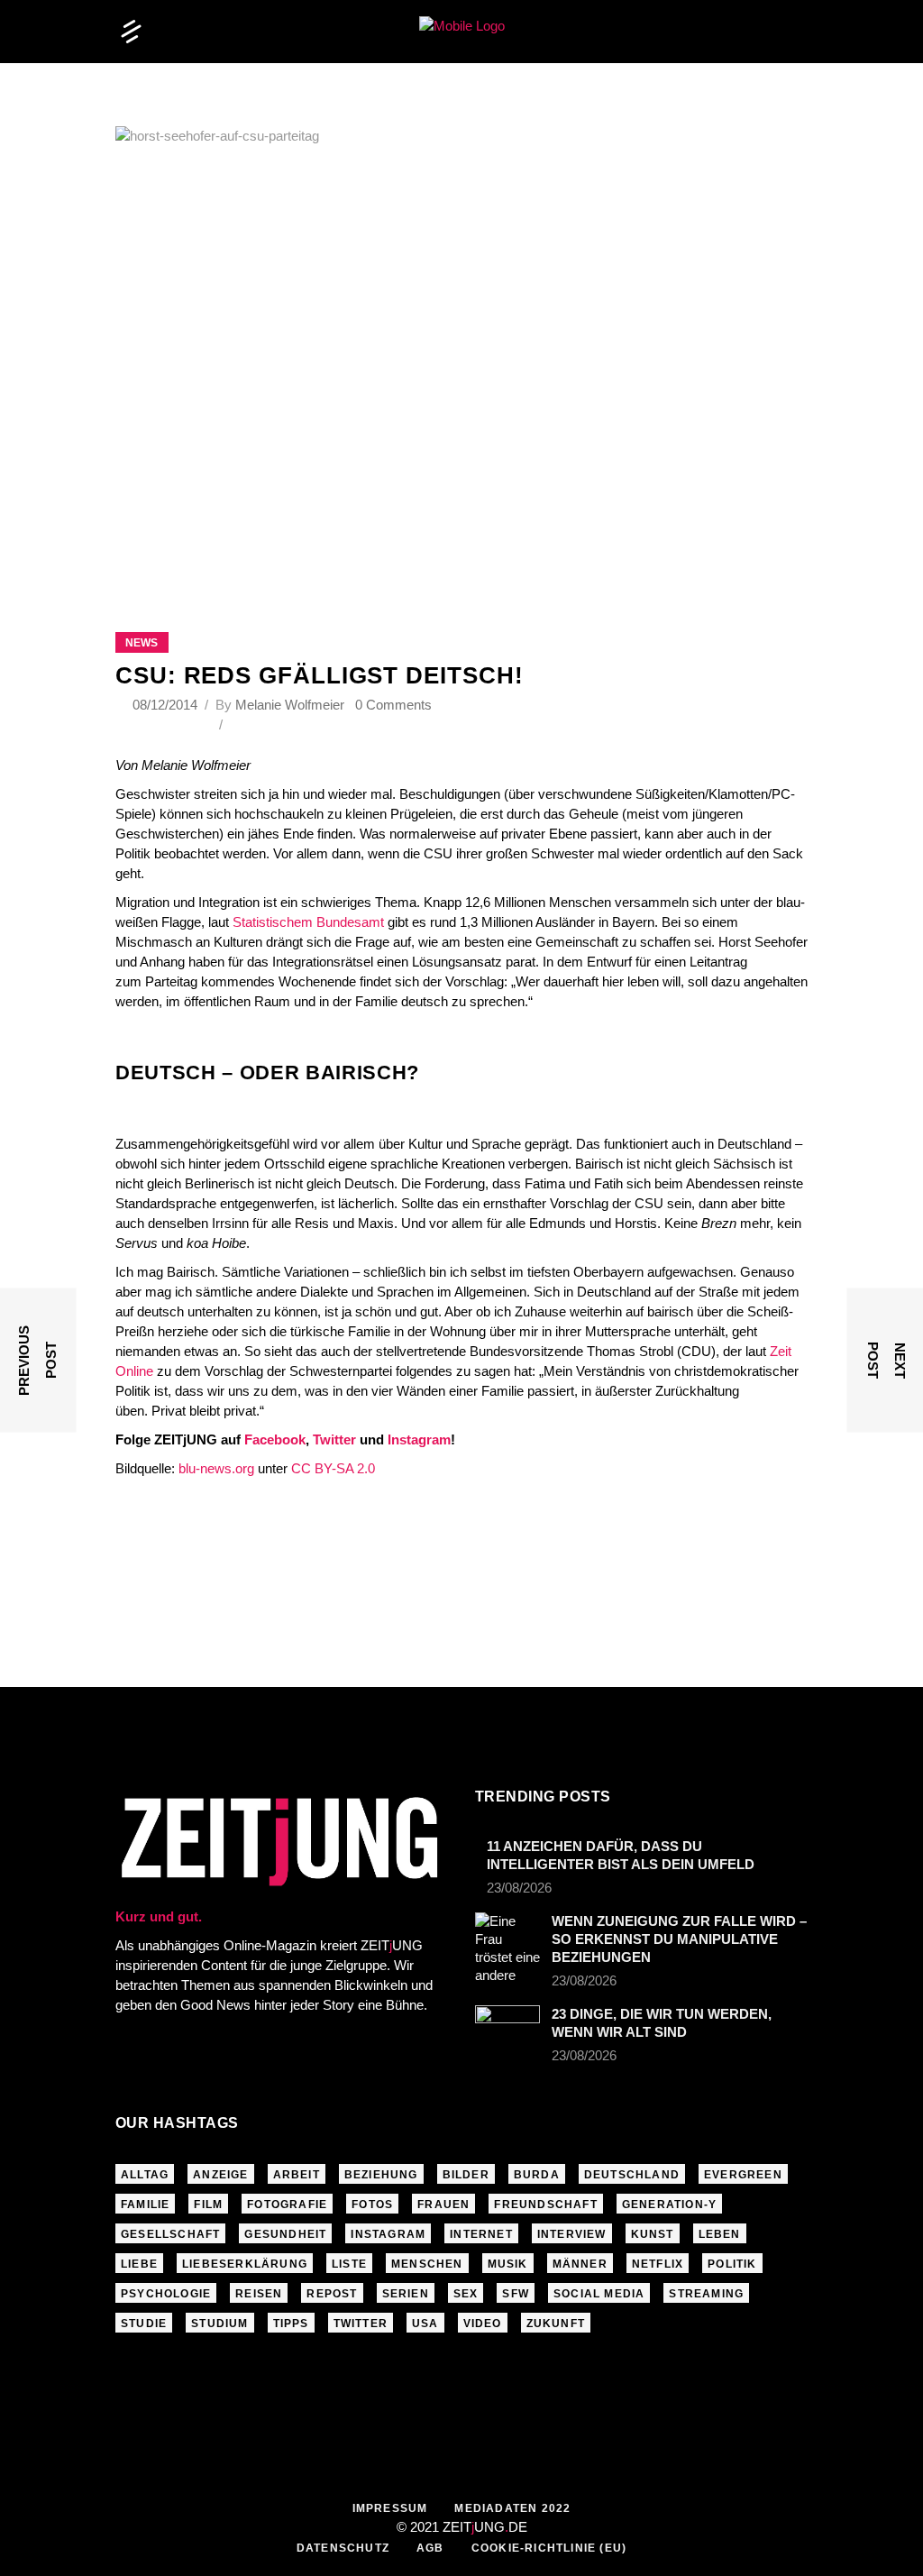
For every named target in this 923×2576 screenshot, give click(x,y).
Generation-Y (669, 2205)
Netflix (658, 2264)
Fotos (372, 2205)
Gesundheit (285, 2234)
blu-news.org (216, 1468)
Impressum (390, 2508)
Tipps (291, 2324)
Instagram (419, 1439)
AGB (430, 2548)
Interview (572, 2234)
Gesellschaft (170, 2234)
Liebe (139, 2264)
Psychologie (166, 2294)
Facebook (275, 1439)
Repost (332, 2294)
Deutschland (632, 2175)
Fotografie (287, 2205)
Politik (732, 2264)
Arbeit (297, 2175)
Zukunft (556, 2324)
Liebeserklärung (245, 2264)
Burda (537, 2175)
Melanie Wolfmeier (290, 705)
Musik (508, 2264)
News (142, 643)
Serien (406, 2294)
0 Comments (393, 705)
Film (208, 2205)
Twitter (334, 1439)
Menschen (427, 2264)
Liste (349, 2264)
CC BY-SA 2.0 (333, 1468)
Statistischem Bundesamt (308, 922)
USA (425, 2324)
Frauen (443, 2205)
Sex (466, 2294)
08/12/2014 (167, 705)
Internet (481, 2234)
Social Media (599, 2294)
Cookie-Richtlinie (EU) (549, 2548)
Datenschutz (343, 2548)
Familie (145, 2205)
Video (483, 2324)
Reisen (259, 2294)
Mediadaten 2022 (512, 2508)
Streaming (706, 2294)
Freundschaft (545, 2205)
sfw (516, 2294)
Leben (720, 2234)
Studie (144, 2324)
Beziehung (381, 2175)
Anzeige (220, 2175)
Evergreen (743, 2175)
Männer (580, 2264)
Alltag (145, 2175)
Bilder (466, 2175)
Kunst (653, 2234)
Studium (219, 2324)
